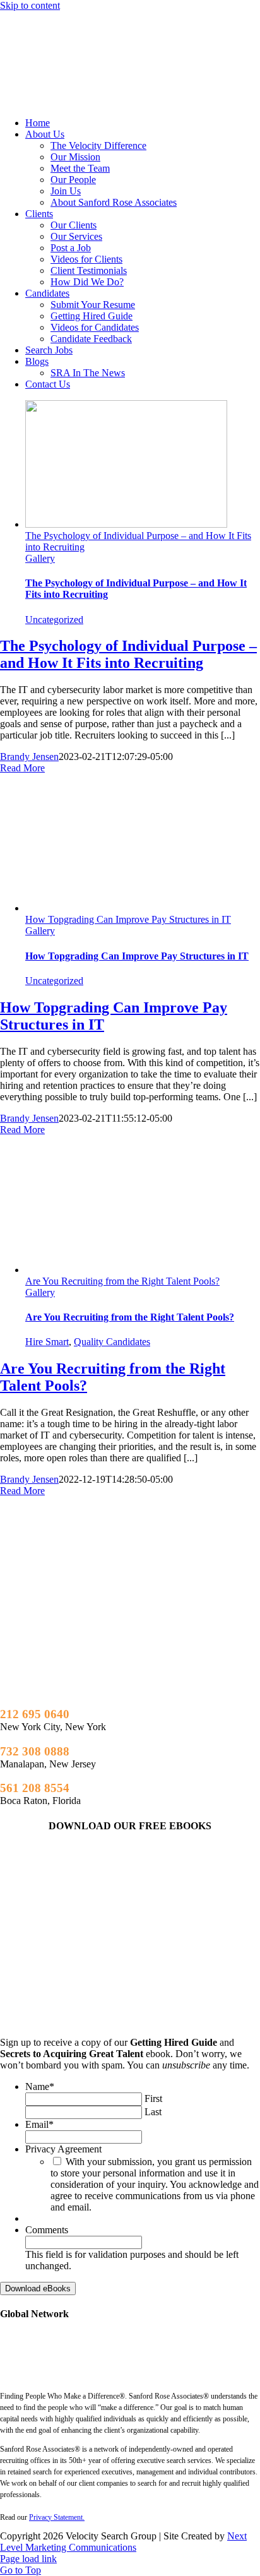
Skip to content (30, 5)
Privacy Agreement (63, 2149)
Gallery (40, 558)
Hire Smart (47, 1342)
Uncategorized (54, 620)
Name (40, 2086)
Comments (47, 2230)
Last (153, 2112)
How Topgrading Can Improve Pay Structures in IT (128, 919)
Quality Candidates (112, 1342)
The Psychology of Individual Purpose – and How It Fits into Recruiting (128, 654)
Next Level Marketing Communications (123, 2542)
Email (39, 2124)
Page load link (28, 2559)
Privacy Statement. (57, 2517)
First (153, 2098)
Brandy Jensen (29, 757)
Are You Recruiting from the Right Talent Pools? (122, 1281)
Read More (22, 768)
